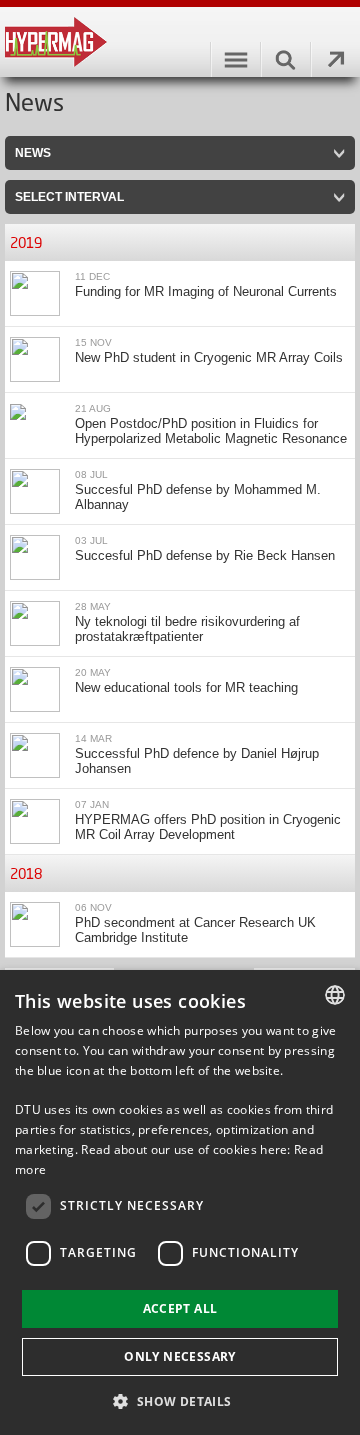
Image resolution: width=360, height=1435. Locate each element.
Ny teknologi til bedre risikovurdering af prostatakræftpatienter (187, 629)
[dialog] (180, 1202)
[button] (179, 1400)
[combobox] (335, 995)
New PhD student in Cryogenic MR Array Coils (209, 357)
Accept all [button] (180, 1308)
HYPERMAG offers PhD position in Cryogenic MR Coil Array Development (208, 827)
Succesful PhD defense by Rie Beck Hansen (205, 555)
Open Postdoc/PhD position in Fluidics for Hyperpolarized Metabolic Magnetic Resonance (211, 431)
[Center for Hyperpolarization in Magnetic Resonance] (180, 42)
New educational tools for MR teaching (186, 687)
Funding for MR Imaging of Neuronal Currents (206, 291)
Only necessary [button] (180, 1356)
